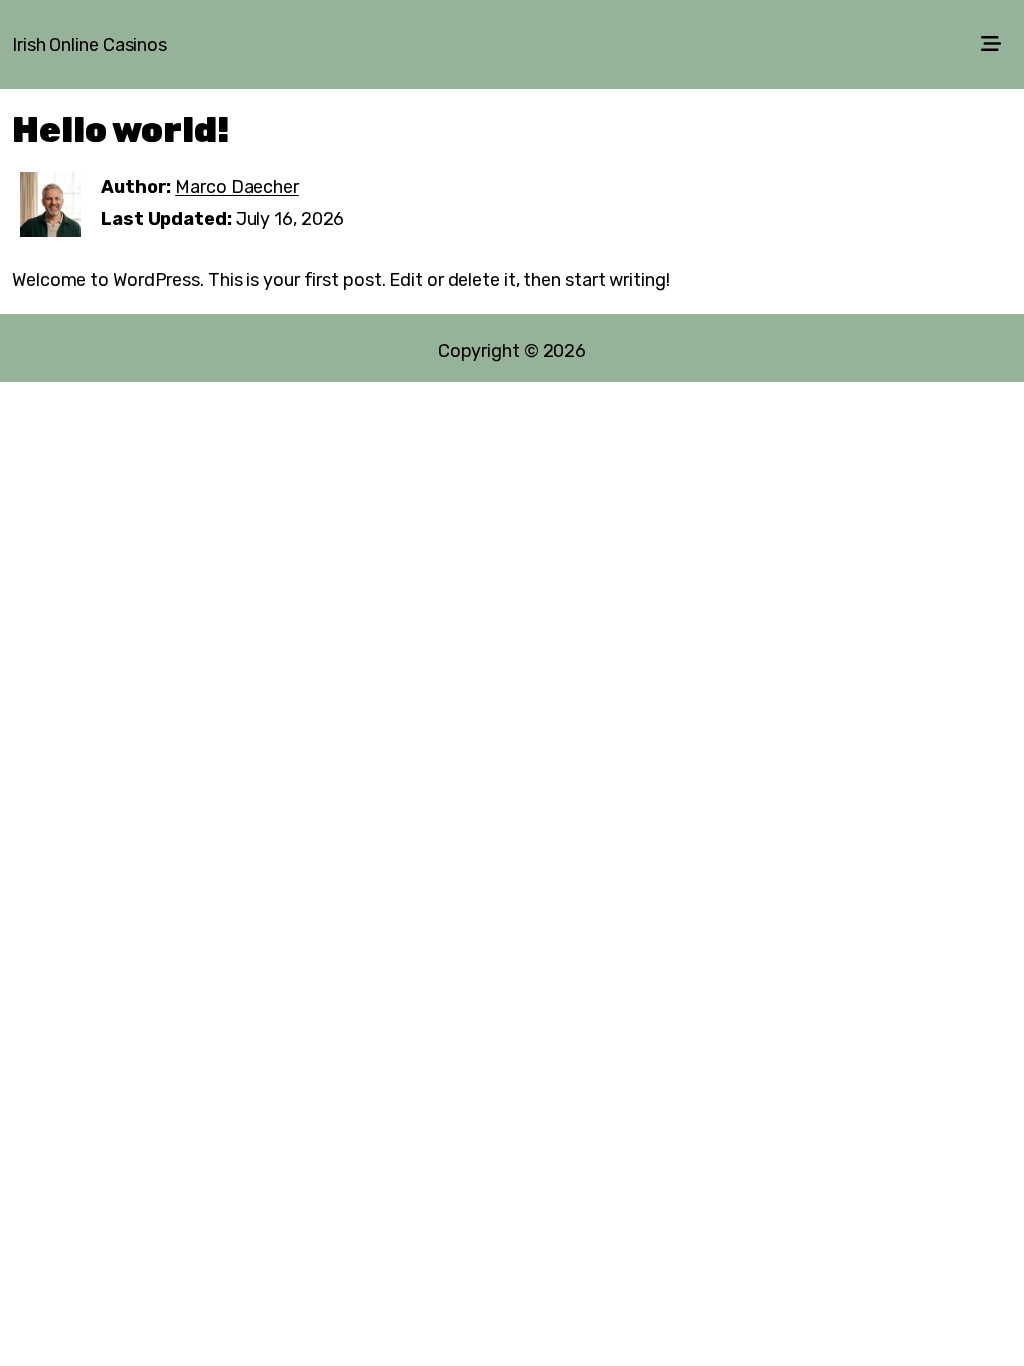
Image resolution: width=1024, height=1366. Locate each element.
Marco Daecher (237, 187)
